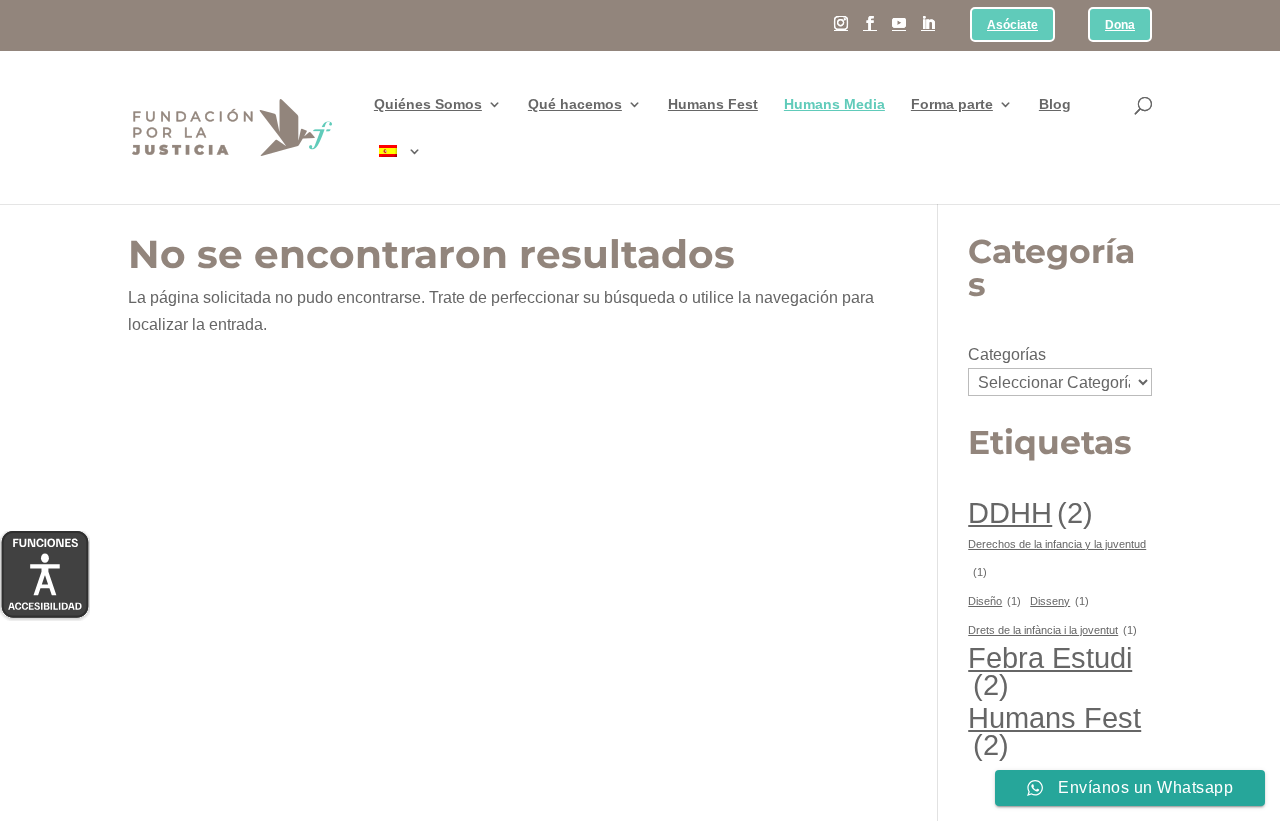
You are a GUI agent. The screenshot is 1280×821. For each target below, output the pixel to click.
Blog (1055, 104)
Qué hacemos (575, 104)
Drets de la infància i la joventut (1052, 630)
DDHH (1030, 512)
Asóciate (1012, 25)
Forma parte (952, 104)
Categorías (1007, 354)
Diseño (994, 601)
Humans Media (834, 104)
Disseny (1059, 601)
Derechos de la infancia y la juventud (1057, 557)
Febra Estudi (1050, 671)
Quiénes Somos (428, 104)
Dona (1120, 25)
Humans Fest (713, 104)
